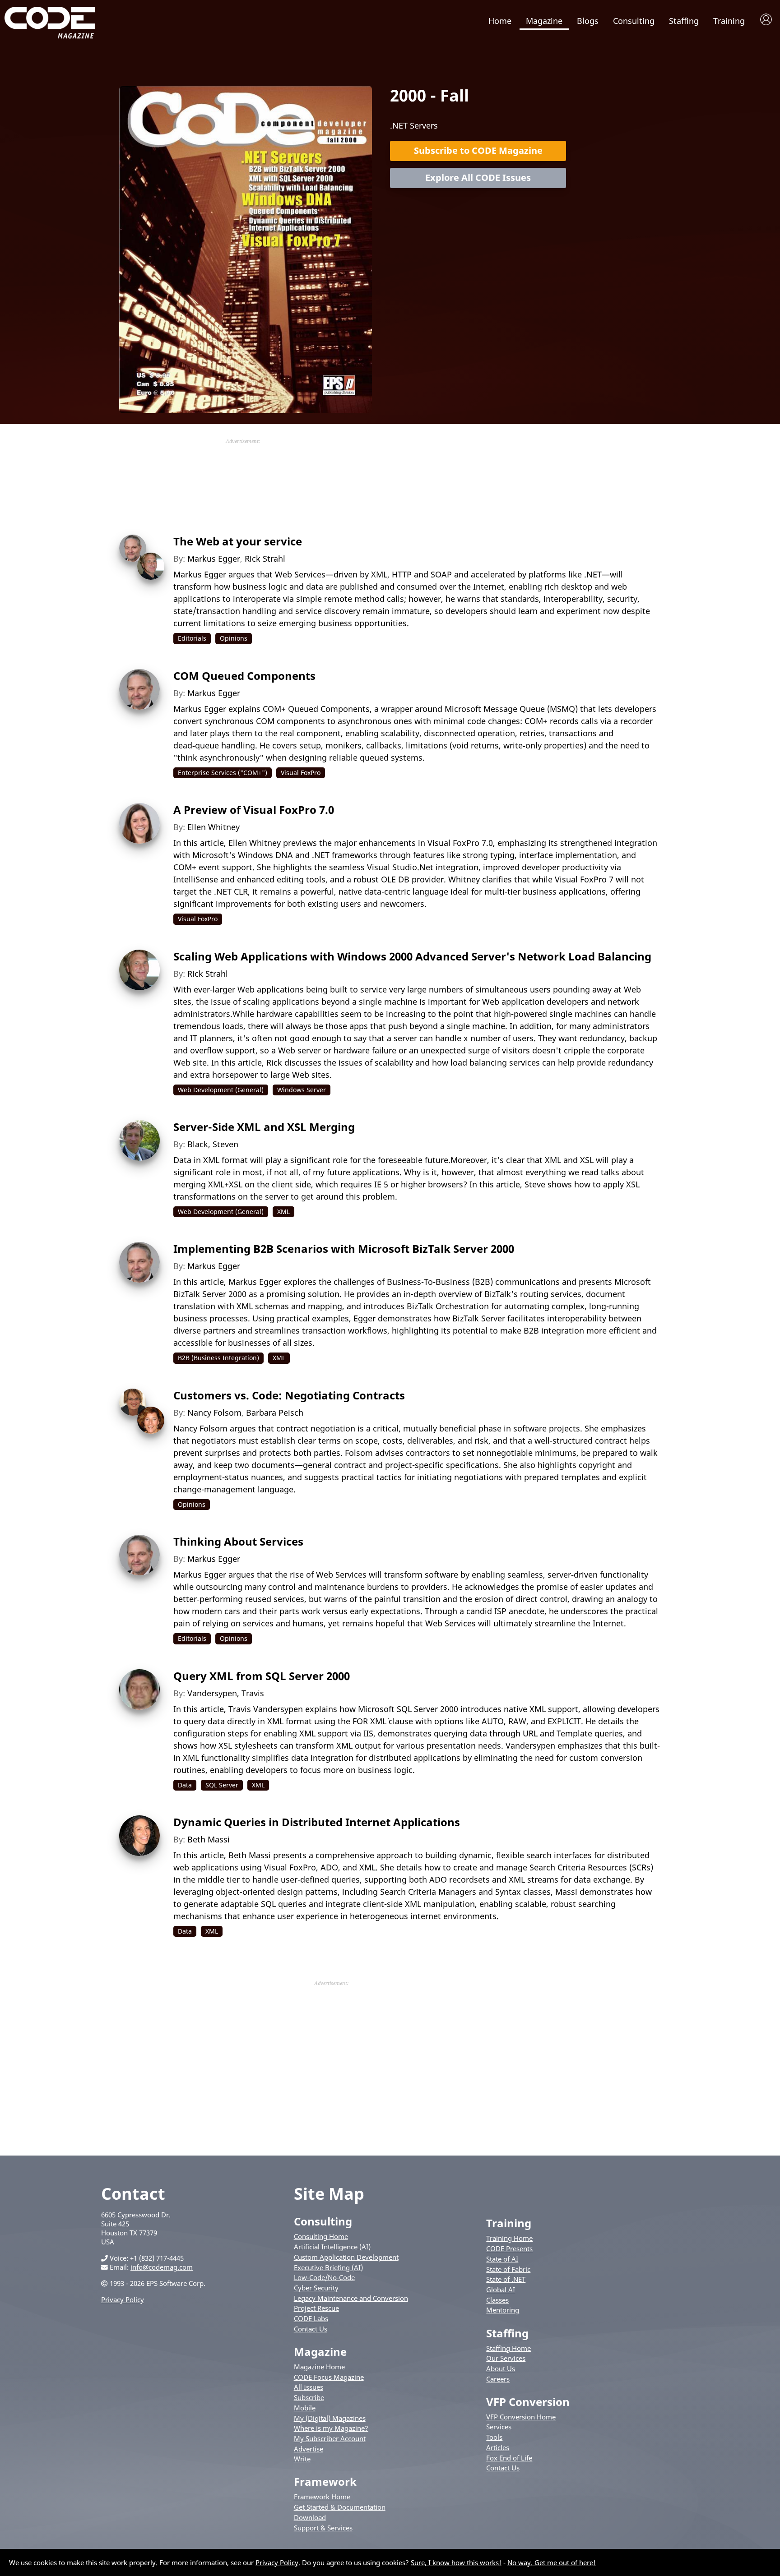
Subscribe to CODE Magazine (478, 150)
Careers (498, 2379)
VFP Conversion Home (521, 2417)
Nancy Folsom (214, 1413)
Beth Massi (209, 1839)
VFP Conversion (528, 2402)
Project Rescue (316, 2308)
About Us (501, 2368)
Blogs (588, 21)
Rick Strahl (265, 559)
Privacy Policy (123, 2299)
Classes (497, 2300)
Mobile (305, 2408)
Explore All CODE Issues (478, 178)
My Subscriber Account (330, 2438)
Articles (498, 2447)
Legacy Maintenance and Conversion (351, 2298)
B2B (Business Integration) (218, 1358)
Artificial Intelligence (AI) (332, 2247)
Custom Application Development (346, 2257)
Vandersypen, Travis (226, 1693)
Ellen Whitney (214, 827)
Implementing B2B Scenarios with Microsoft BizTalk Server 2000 (344, 1249)
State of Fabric (508, 2269)
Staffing (684, 21)
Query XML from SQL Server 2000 (262, 1676)
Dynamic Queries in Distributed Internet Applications (317, 1822)
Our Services (506, 2358)
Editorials (192, 638)
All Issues (309, 2387)
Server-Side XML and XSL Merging (264, 1127)
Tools (494, 2437)
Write (302, 2459)
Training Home (509, 2238)
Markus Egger (214, 559)
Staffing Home (508, 2348)
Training (729, 21)
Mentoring (503, 2310)
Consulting (634, 21)
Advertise (309, 2449)
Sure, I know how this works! (456, 2562)
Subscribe (309, 2397)
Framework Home (322, 2497)
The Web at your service (238, 541)
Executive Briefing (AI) (328, 2267)
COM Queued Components (244, 676)
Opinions (234, 638)
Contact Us (311, 2329)
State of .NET (506, 2279)
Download (310, 2517)
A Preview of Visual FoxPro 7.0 (254, 810)
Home (500, 21)
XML (283, 1212)
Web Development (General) (221, 1090)
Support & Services (323, 2528)
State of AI (502, 2259)
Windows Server (302, 1090)
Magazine (544, 21)
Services (499, 2427)
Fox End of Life (509, 2458)
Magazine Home (319, 2367)
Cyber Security (316, 2288)
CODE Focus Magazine (329, 2377)
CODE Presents (509, 2248)
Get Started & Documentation (340, 2507)
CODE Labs (311, 2318)
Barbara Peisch (275, 1413)
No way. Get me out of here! (552, 2562)
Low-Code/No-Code (324, 2277)
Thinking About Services (238, 1541)
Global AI (501, 2290)
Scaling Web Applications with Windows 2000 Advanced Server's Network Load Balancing (412, 956)
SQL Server (222, 1785)
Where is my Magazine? (331, 2428)
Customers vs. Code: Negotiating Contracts (289, 1395)
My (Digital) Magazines (330, 2418)
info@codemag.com (162, 2267)
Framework (325, 2481)
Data (185, 1785)
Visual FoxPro (301, 773)
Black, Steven (213, 1144)
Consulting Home (321, 2236)
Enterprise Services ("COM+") (223, 773)
